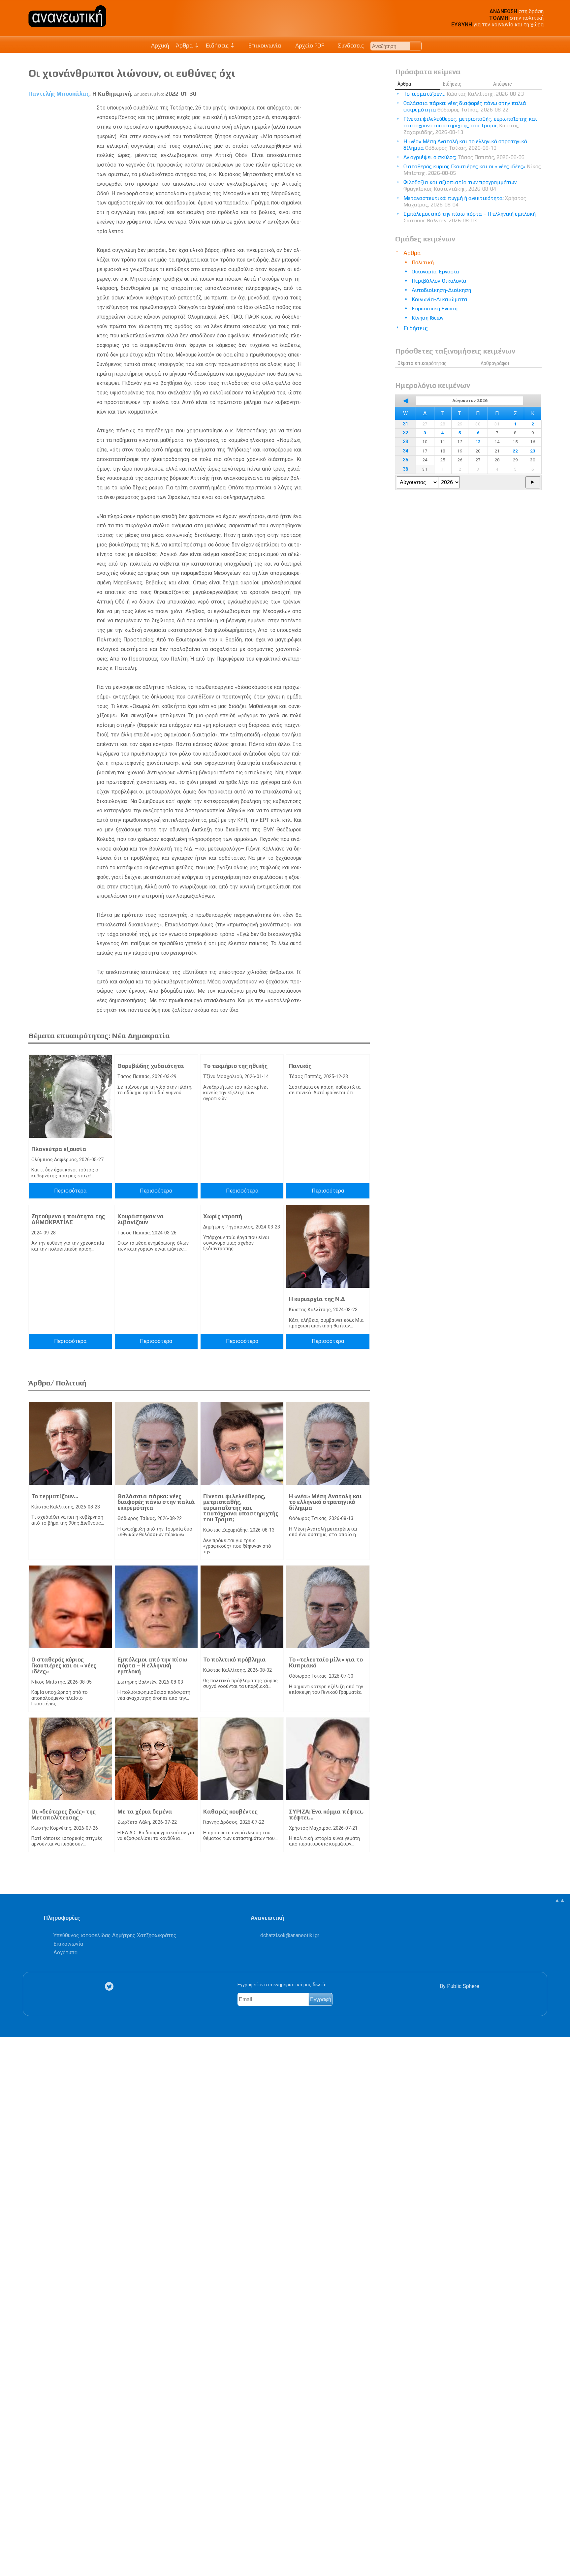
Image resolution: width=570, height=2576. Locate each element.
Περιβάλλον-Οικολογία (439, 281)
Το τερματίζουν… (55, 1496)
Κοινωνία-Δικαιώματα (440, 299)
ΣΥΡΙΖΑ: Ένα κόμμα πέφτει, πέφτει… (326, 1815)
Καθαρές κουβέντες (230, 1812)
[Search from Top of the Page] (416, 46)
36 (405, 469)
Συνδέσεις (350, 46)
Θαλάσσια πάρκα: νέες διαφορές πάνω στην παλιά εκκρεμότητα (156, 1502)
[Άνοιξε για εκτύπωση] (9, 2545)
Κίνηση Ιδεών (427, 318)
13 (478, 442)
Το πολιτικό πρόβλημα (235, 1660)
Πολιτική (423, 262)
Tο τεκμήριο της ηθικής (235, 1066)
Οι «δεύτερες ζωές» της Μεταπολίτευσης (63, 1815)
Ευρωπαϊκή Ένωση (435, 309)
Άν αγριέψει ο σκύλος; (464, 157)
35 (405, 460)
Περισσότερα (70, 1191)
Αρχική (160, 46)
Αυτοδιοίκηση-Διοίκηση (441, 290)
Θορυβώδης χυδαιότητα (151, 1066)
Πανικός (300, 1066)
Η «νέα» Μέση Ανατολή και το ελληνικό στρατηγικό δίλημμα (326, 1502)
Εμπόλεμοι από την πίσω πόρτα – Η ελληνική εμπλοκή (152, 1665)
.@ (290, 1935)
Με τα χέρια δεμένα (145, 1812)
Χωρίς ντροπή (223, 1216)
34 (405, 451)
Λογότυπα (65, 1953)
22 (515, 451)
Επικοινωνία (264, 46)
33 (405, 442)
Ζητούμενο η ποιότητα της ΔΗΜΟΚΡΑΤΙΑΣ (68, 1219)
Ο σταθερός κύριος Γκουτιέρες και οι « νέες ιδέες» (64, 1665)
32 (405, 433)
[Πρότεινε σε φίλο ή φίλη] (9, 2556)
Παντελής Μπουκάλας (59, 94)
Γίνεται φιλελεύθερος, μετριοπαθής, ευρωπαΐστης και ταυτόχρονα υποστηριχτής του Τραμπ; (241, 1508)
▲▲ (560, 1900)
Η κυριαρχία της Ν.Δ (317, 1299)
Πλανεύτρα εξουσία (59, 1149)
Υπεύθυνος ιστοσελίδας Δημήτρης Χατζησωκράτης (115, 1935)
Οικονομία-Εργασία (435, 272)
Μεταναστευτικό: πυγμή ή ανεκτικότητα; (465, 201)
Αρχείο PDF (309, 46)
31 (405, 424)
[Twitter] (111, 1986)
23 (533, 451)
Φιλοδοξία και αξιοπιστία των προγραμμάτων (460, 186)
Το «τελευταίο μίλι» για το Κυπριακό (326, 1662)
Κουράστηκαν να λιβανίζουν (141, 1219)
